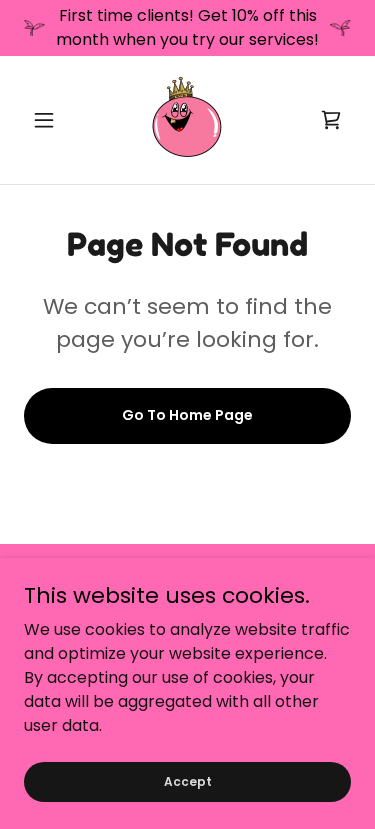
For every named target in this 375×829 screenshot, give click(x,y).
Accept (188, 780)
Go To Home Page (187, 415)
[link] (187, 120)
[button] (48, 120)
